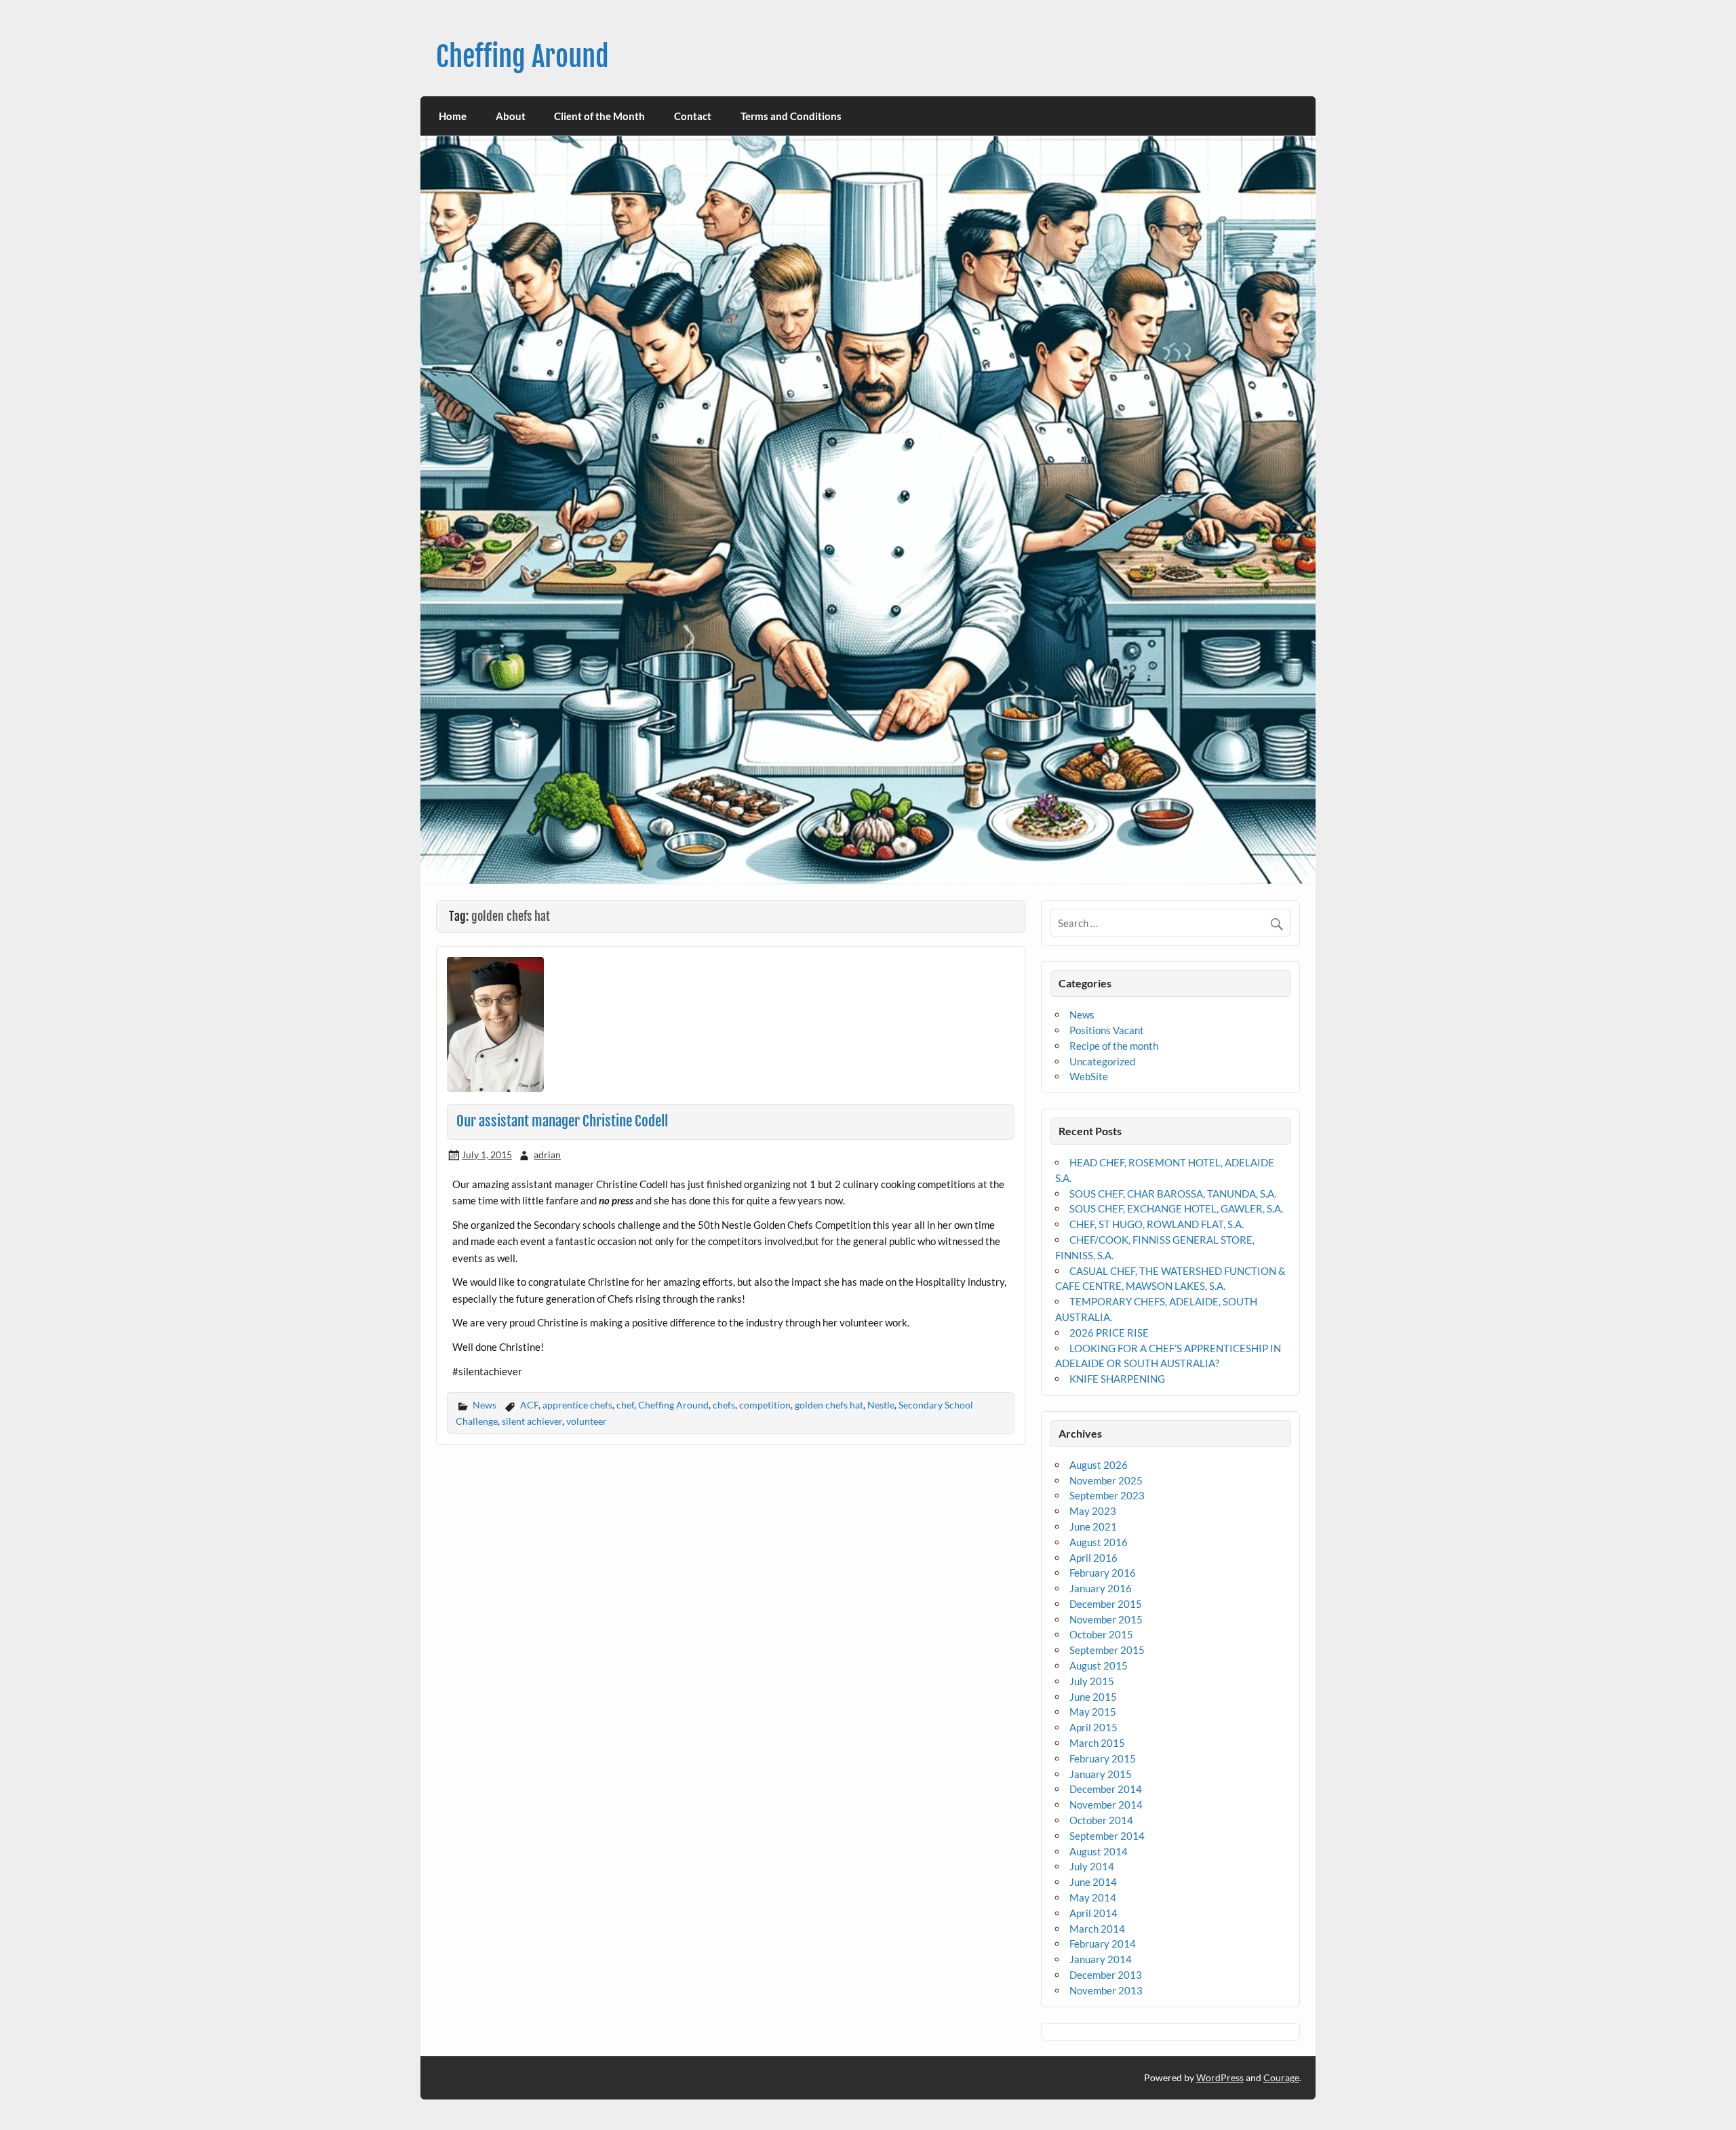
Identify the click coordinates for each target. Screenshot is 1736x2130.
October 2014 (1101, 1820)
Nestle (881, 1405)
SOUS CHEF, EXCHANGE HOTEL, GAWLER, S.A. (1176, 1208)
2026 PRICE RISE (1109, 1333)
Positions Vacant (1107, 1030)
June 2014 (1093, 1882)
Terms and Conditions (791, 116)
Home (453, 116)
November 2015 (1106, 1619)
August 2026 (1099, 1465)
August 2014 (1099, 1851)
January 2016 (1101, 1588)
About (511, 116)
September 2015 (1107, 1650)
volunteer (587, 1421)
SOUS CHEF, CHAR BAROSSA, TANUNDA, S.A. (1173, 1194)
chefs (724, 1405)
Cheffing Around (522, 57)
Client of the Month (599, 116)
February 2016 (1103, 1573)
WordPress (1220, 2077)
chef (625, 1405)
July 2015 (1092, 1681)
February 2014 (1103, 1944)
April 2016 (1093, 1558)
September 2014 (1107, 1836)
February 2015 (1103, 1758)
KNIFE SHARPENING (1117, 1379)
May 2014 (1093, 1897)
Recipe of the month (1114, 1046)
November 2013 (1106, 1990)
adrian (547, 1155)
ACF (529, 1405)
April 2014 (1093, 1913)
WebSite (1089, 1076)
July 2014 (1092, 1866)
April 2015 (1093, 1727)
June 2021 (1093, 1526)
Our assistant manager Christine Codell (562, 1121)
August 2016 (1099, 1542)
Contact (693, 116)
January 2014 (1101, 1959)
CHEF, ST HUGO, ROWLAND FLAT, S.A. (1157, 1224)
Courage (1281, 2077)
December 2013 (1106, 1975)
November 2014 (1106, 1804)
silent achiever (532, 1421)
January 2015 (1101, 1774)
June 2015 (1093, 1697)
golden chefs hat (829, 1405)
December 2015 (1106, 1604)
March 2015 (1097, 1743)
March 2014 (1097, 1929)
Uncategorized (1102, 1061)
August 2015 (1099, 1665)
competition (765, 1405)
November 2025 (1106, 1480)
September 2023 (1107, 1495)
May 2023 (1093, 1511)
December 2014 (1106, 1789)
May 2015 (1093, 1712)
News (485, 1405)
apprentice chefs (577, 1405)
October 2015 (1101, 1634)
